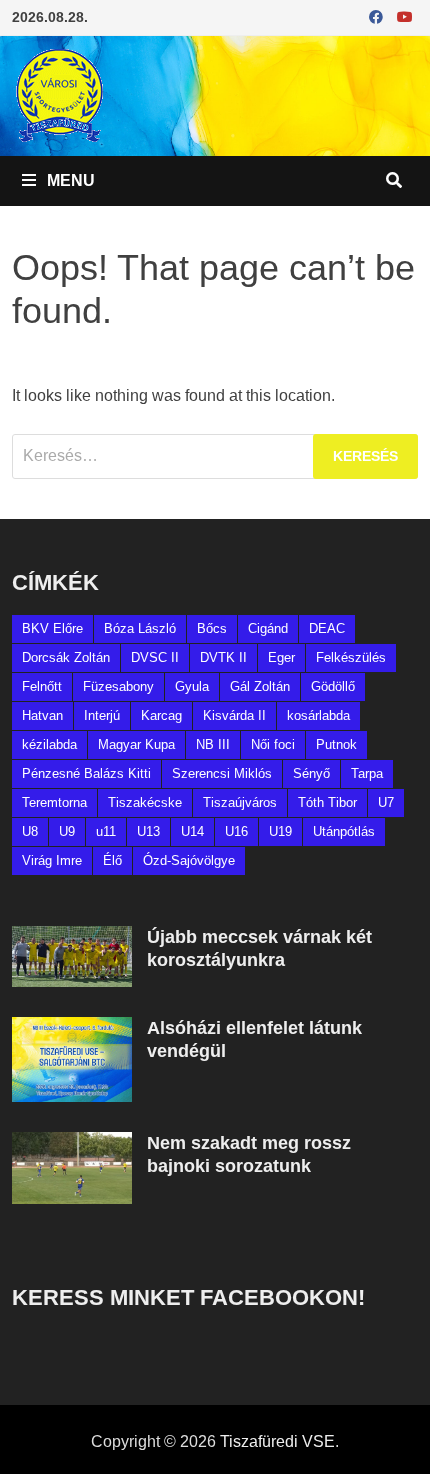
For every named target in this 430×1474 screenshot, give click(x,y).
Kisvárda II (234, 715)
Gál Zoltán (260, 686)
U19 (280, 831)
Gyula (192, 686)
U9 (67, 831)
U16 (236, 831)
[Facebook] (378, 16)
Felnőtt (42, 686)
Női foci (273, 744)
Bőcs (212, 628)
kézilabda (49, 744)
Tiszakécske (145, 802)
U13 (148, 831)
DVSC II (155, 657)
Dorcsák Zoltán (66, 657)
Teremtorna (54, 802)
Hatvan (42, 715)
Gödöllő (333, 686)
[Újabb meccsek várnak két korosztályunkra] (72, 937)
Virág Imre (52, 860)
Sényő (311, 773)
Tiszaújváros (240, 802)
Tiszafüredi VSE (277, 1441)
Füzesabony (118, 686)
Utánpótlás (344, 831)
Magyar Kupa (136, 744)
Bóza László (140, 628)
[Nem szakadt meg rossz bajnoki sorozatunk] (72, 1143)
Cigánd (268, 628)
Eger (281, 657)
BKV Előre (52, 628)
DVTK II (223, 657)
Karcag (161, 715)
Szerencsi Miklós (222, 773)
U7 (386, 802)
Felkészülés (351, 657)
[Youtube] (405, 16)
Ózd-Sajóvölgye (189, 860)
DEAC (327, 628)
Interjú (102, 715)
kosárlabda (318, 715)
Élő (112, 860)
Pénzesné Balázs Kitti (86, 773)
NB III (213, 744)
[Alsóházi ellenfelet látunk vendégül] (72, 1028)
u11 (106, 831)
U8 (30, 831)
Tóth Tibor (327, 802)
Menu (69, 180)
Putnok (336, 744)
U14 (192, 831)
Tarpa (367, 773)
